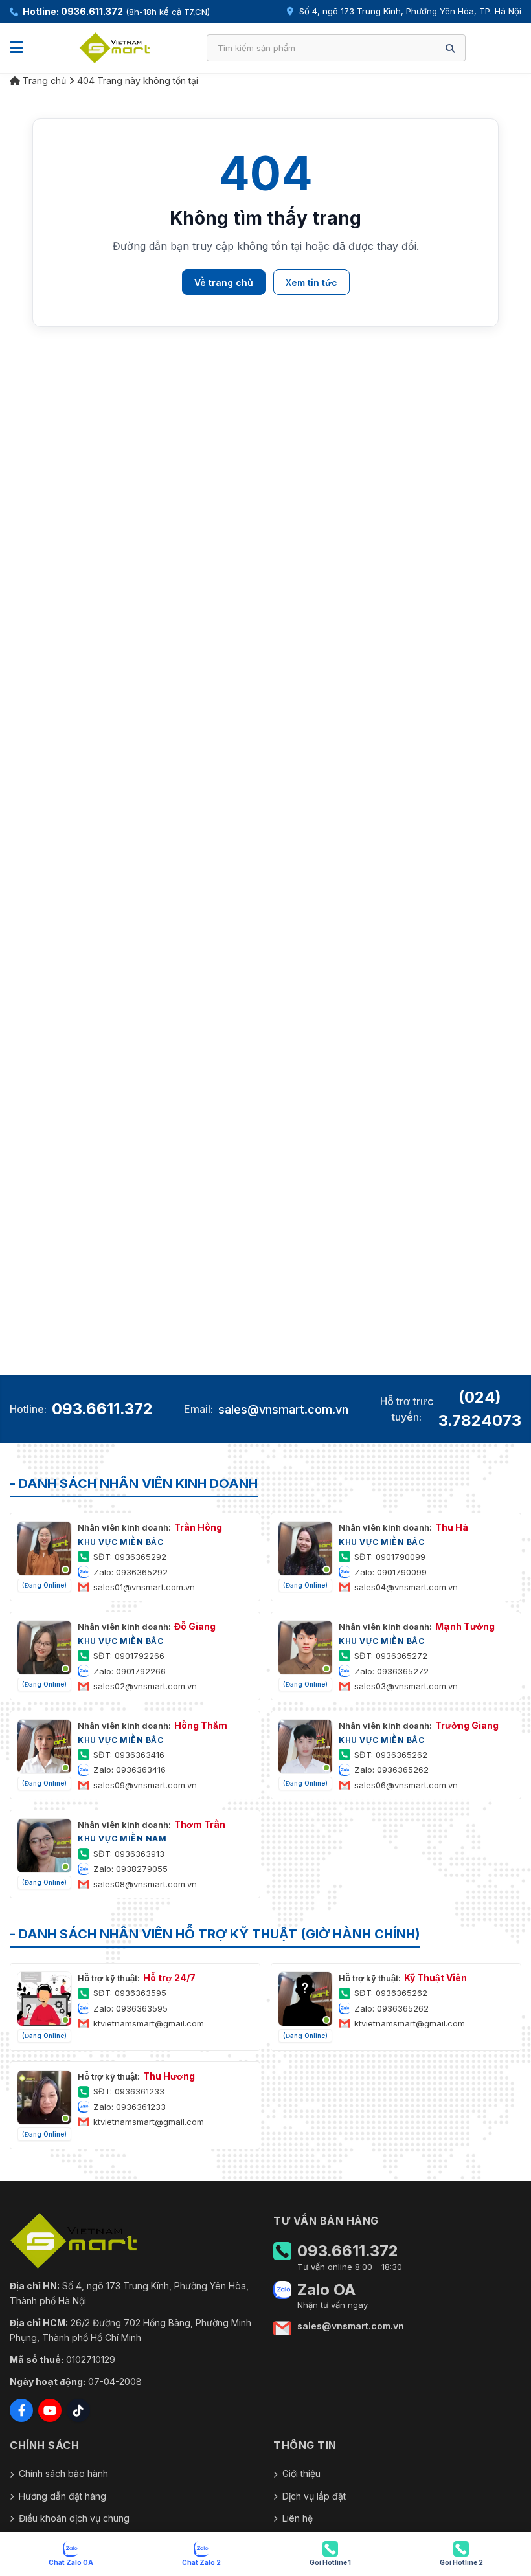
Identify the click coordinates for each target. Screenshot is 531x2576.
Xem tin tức (311, 283)
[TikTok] (78, 2410)
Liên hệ (298, 2518)
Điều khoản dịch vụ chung (74, 2518)
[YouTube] (50, 2410)
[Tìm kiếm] (450, 48)
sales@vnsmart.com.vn (283, 1409)
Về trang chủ (224, 283)
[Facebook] (21, 2410)
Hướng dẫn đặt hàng (62, 2496)
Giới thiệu (301, 2473)
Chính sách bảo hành (63, 2473)
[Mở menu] (17, 48)
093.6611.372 (102, 1409)
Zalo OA (326, 2290)
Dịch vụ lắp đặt (314, 2496)
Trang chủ (43, 81)
